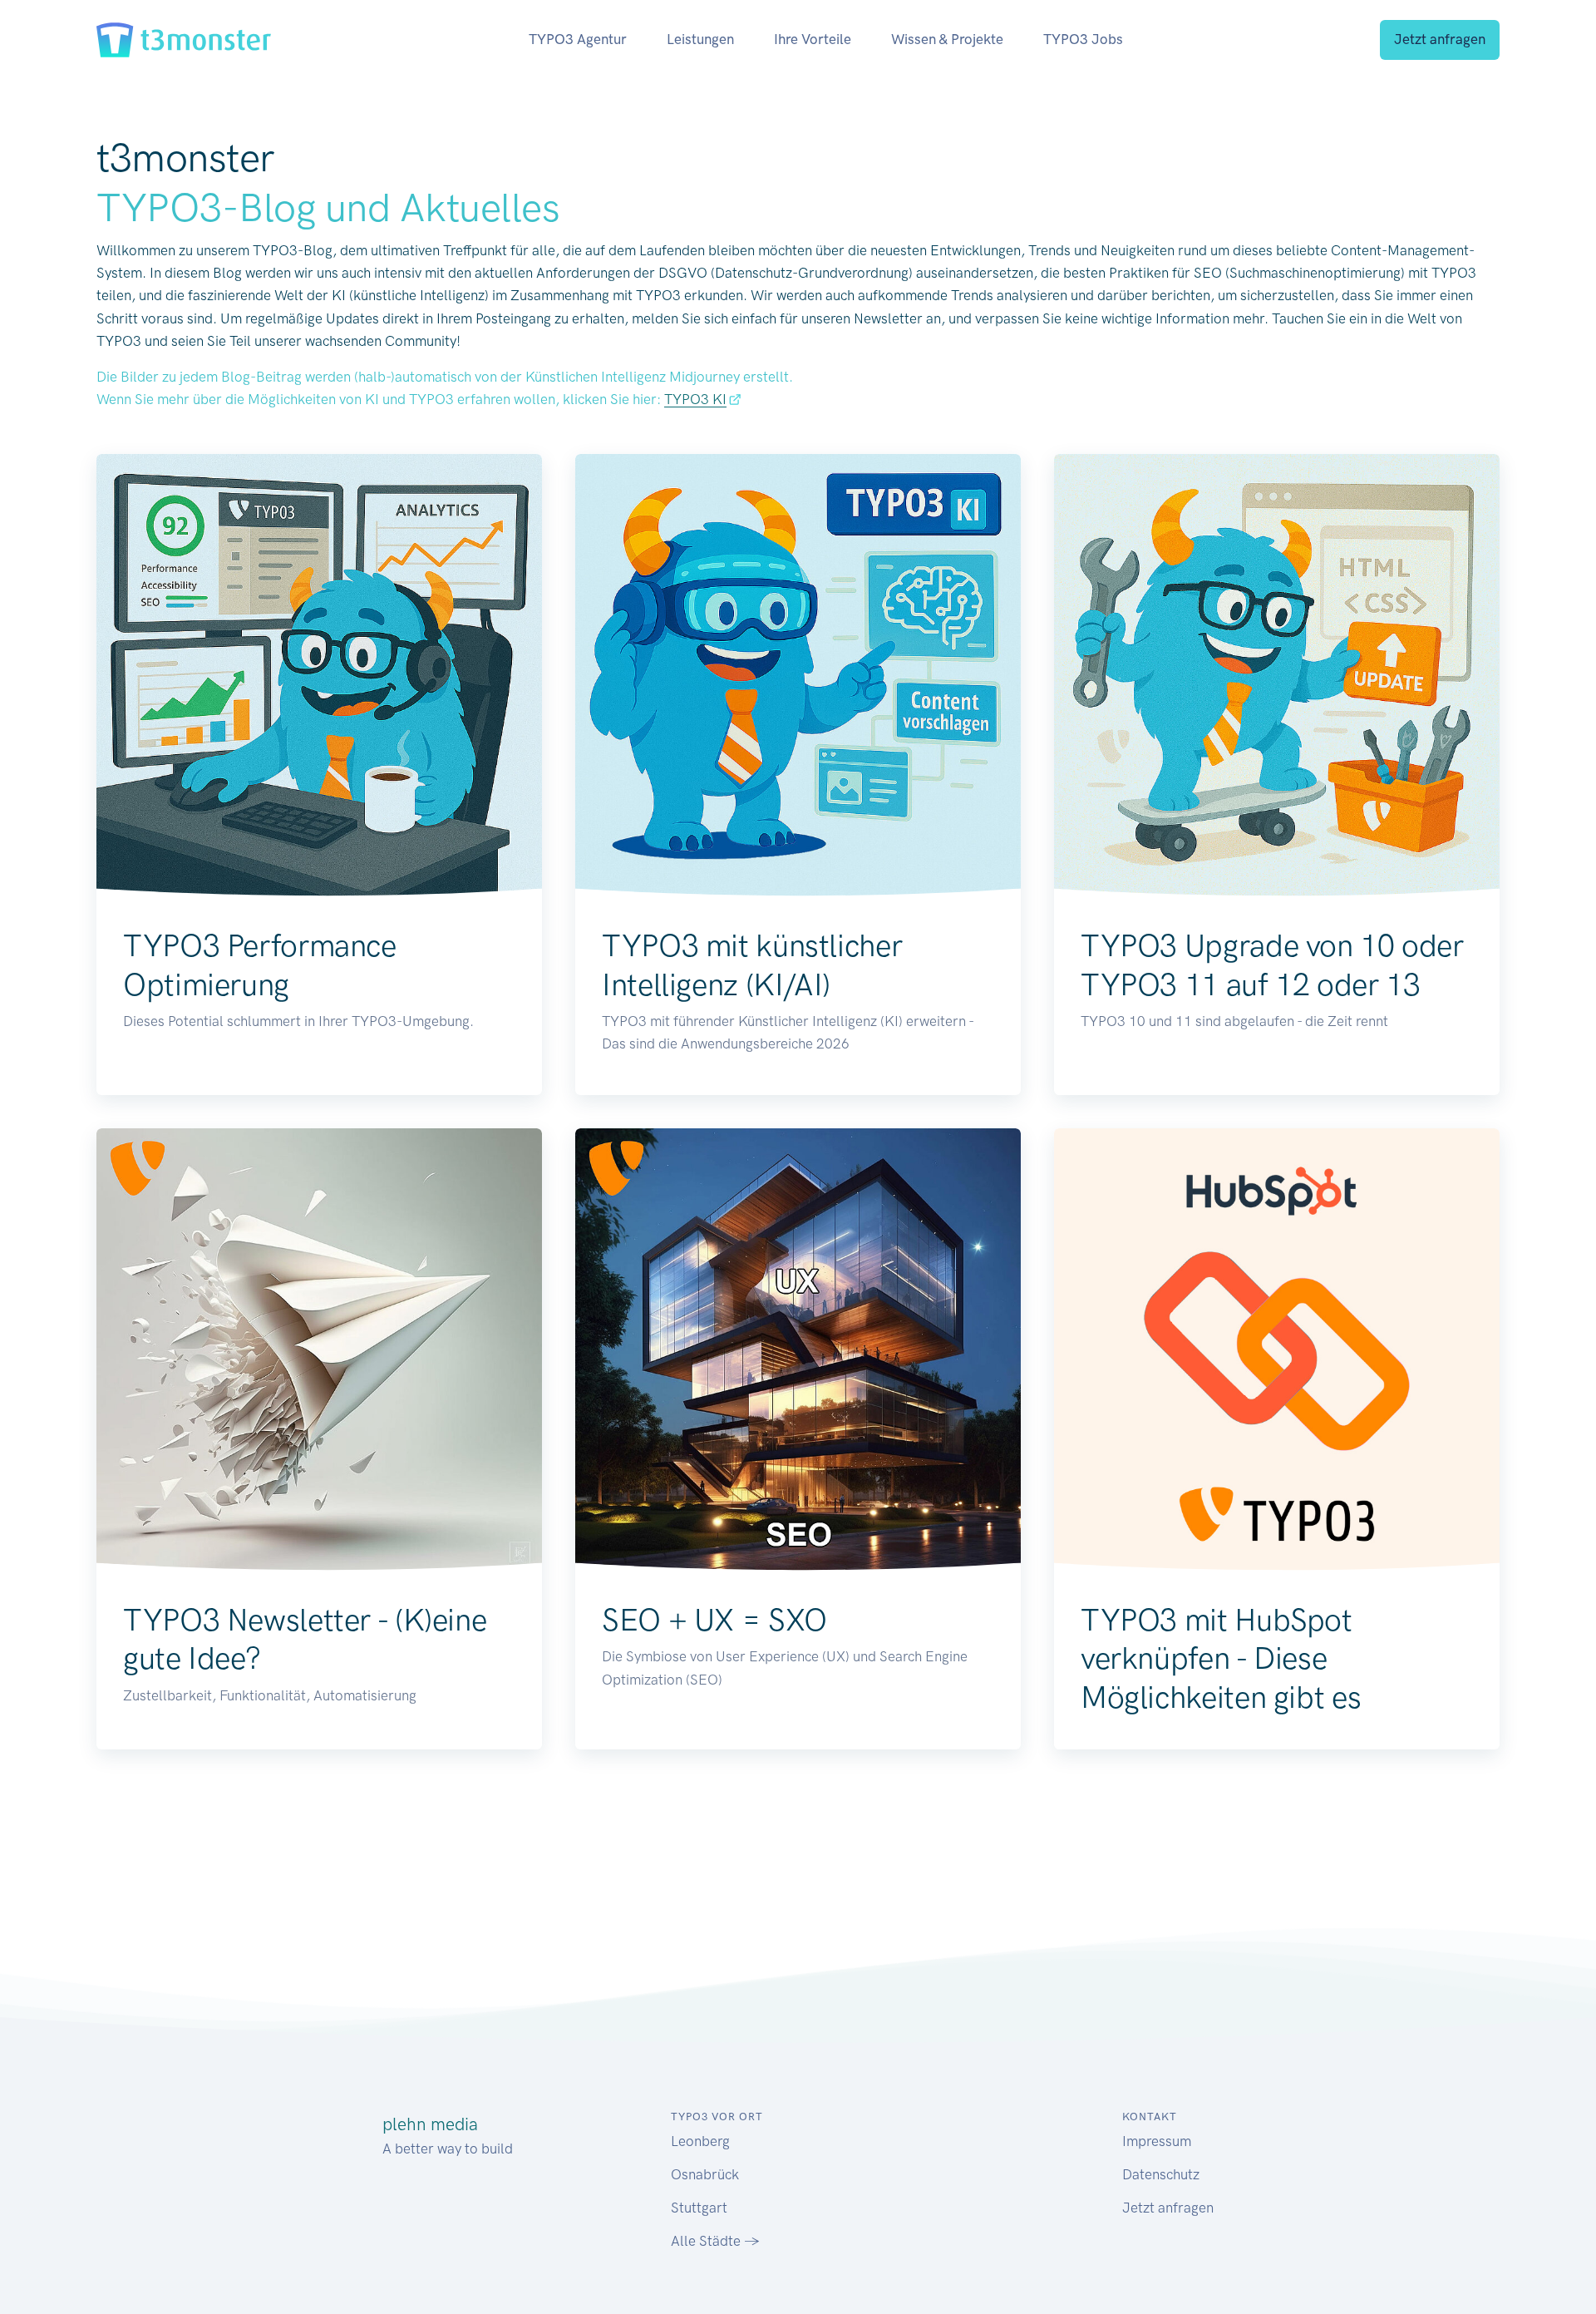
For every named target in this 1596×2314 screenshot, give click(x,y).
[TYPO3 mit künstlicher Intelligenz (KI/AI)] (798, 677)
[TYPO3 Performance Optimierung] (319, 677)
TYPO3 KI (695, 399)
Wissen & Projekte (947, 39)
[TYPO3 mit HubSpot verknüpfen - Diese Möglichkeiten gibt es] (1277, 1351)
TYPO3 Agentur (578, 39)
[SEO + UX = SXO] (798, 1351)
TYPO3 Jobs (1083, 39)
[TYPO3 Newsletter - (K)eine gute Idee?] (319, 1351)
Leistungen (700, 39)
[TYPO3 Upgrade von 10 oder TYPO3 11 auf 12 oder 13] (1277, 677)
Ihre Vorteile (813, 39)
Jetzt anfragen (1440, 39)
